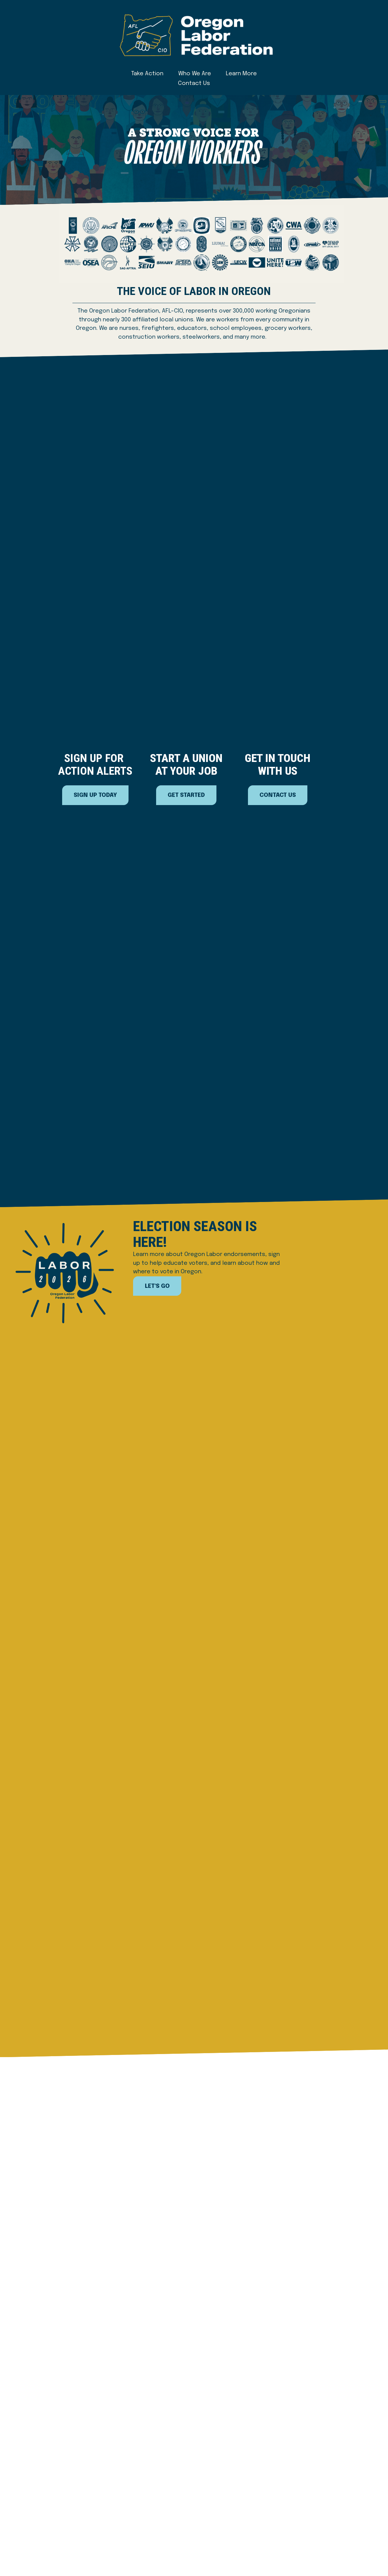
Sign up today (95, 795)
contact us (278, 795)
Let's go (157, 1286)
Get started (186, 795)
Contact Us (194, 83)
